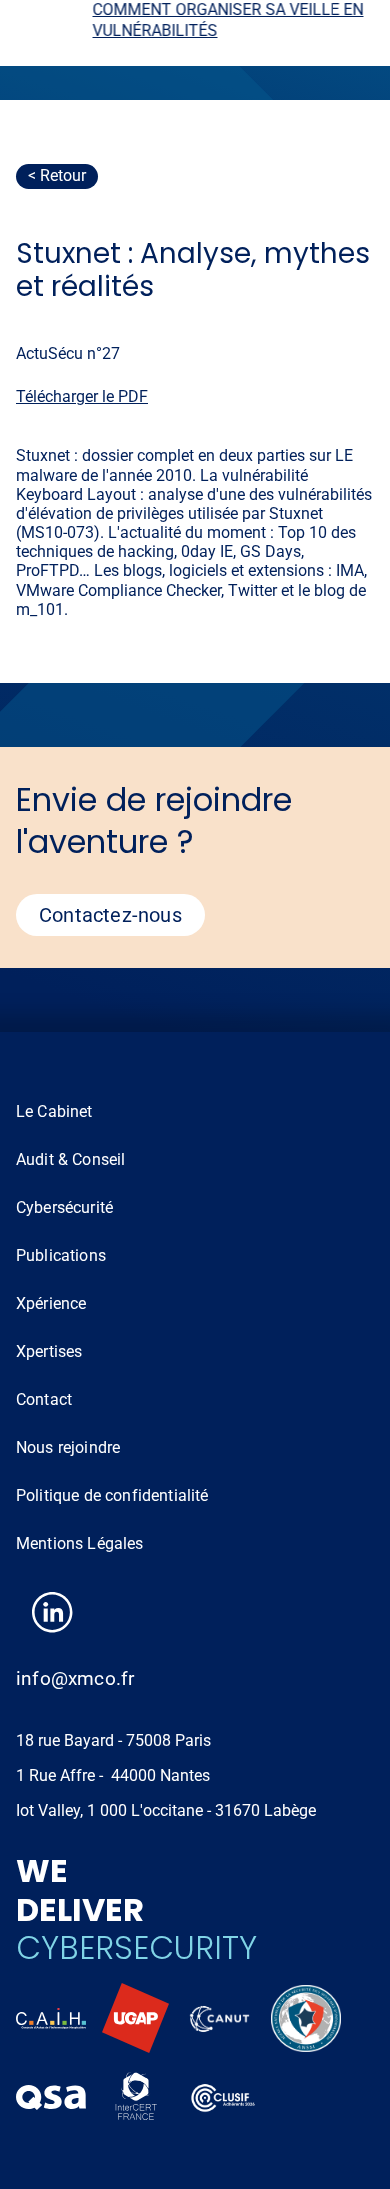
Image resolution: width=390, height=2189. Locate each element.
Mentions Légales (80, 1543)
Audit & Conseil (70, 1159)
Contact (44, 1399)
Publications (61, 1255)
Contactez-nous (110, 915)
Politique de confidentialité (112, 1495)
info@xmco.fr (75, 1678)
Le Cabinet (54, 1111)
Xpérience (51, 1303)
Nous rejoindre (68, 1447)
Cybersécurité (64, 1207)
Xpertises (49, 1351)
